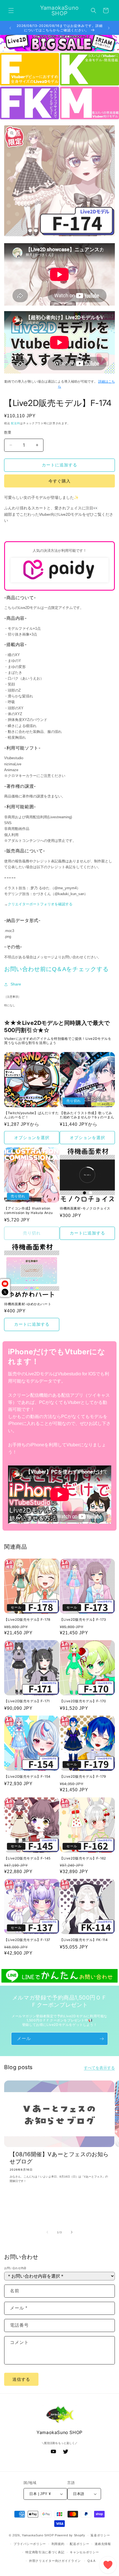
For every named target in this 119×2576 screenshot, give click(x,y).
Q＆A (91, 2561)
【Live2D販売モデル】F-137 (27, 1940)
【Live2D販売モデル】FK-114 (84, 1940)
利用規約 (58, 2544)
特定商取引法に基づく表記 (45, 2552)
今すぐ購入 (59, 481)
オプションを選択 (32, 1138)
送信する (21, 2379)
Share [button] (16, 984)
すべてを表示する (99, 2068)
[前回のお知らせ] (10, 28)
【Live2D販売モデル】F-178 (27, 1619)
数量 (8, 432)
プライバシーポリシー (30, 2544)
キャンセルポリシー (84, 2552)
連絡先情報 (103, 2544)
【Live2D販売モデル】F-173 (83, 1619)
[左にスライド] (47, 2232)
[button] (11, 11)
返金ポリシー (100, 2535)
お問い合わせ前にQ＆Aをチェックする (56, 969)
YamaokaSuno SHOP (38, 2535)
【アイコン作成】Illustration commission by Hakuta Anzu (29, 1210)
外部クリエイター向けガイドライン (55, 2561)
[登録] (102, 2039)
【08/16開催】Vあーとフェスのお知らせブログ (59, 2158)
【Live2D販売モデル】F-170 (83, 1701)
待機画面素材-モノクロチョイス (85, 1208)
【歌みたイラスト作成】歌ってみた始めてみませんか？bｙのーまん (87, 1115)
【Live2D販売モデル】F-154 (27, 1776)
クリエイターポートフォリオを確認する (40, 904)
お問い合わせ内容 (15, 2268)
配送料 (15, 423)
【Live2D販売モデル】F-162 (83, 1858)
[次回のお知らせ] (109, 28)
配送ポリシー (79, 2544)
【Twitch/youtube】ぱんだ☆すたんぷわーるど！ (31, 1115)
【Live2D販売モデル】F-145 (27, 1858)
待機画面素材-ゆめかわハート (28, 1304)
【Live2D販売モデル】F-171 (27, 1701)
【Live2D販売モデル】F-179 (83, 1776)
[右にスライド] (72, 2232)
